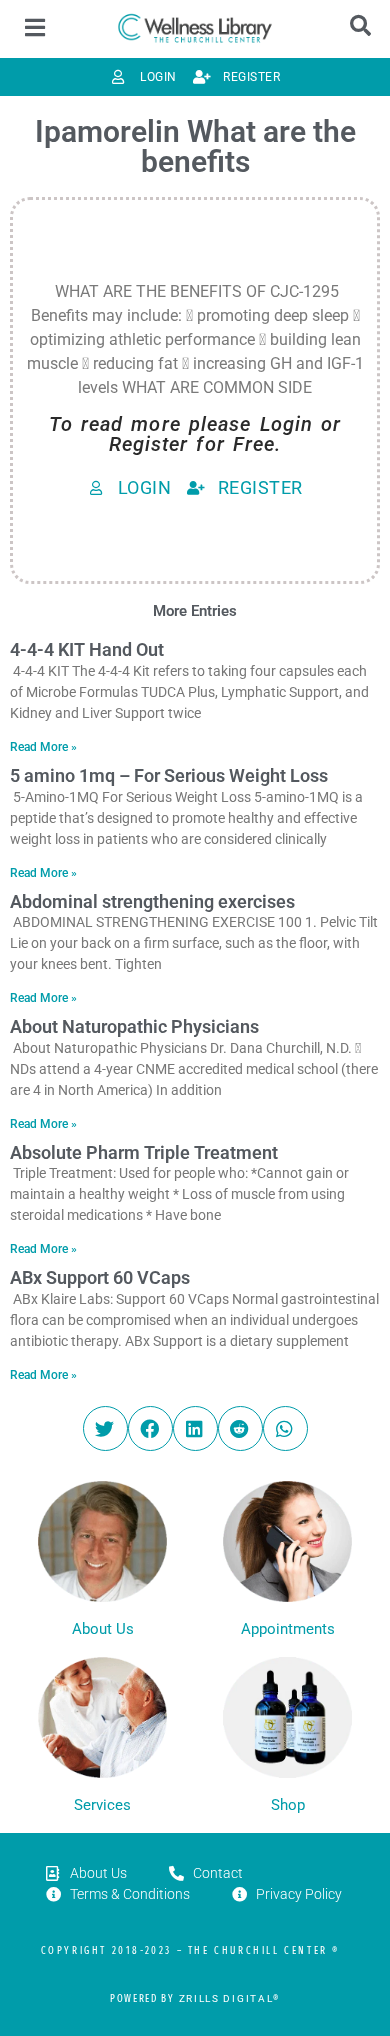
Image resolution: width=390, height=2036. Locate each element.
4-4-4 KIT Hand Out (87, 649)
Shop (288, 1805)
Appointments (288, 1629)
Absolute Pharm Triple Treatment (144, 1152)
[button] (105, 1428)
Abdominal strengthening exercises (152, 901)
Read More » (43, 747)
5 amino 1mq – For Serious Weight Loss (169, 775)
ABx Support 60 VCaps (100, 1277)
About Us (103, 1629)
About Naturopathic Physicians (134, 1026)
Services (102, 1805)
